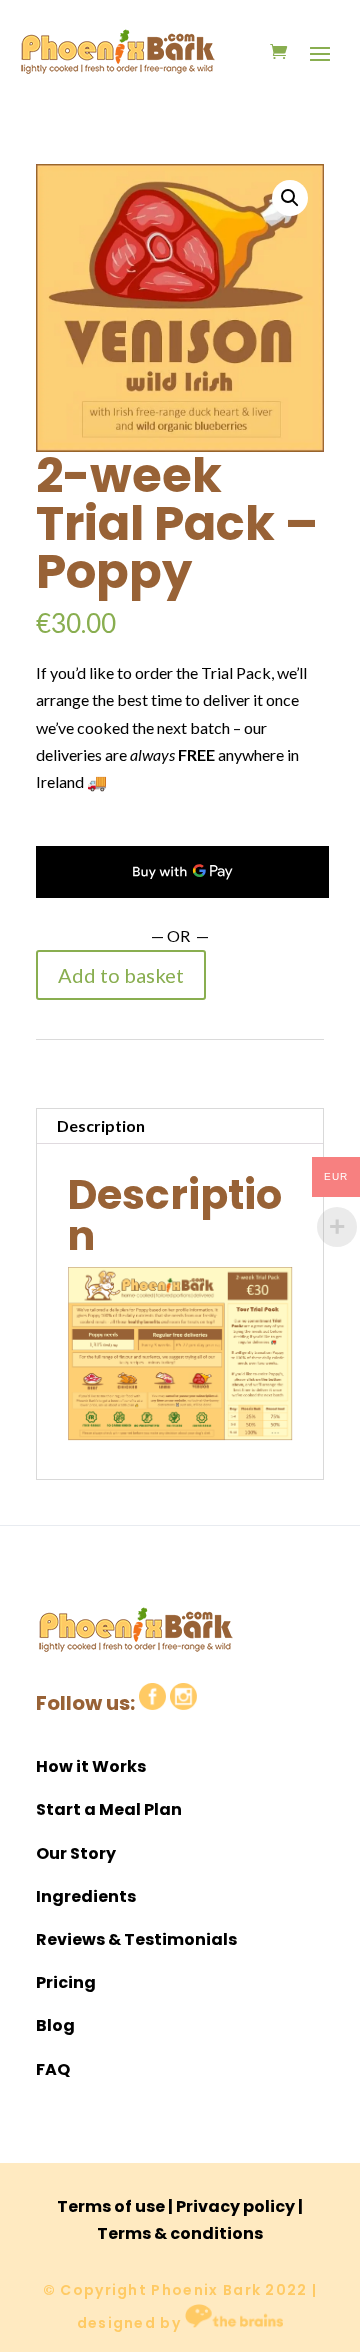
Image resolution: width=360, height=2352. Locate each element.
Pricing (66, 1982)
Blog (55, 2025)
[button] (290, 198)
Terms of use (111, 2206)
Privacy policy (235, 2206)
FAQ (53, 2069)
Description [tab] (101, 1125)
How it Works (91, 1766)
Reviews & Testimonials (136, 1939)
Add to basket (121, 975)
